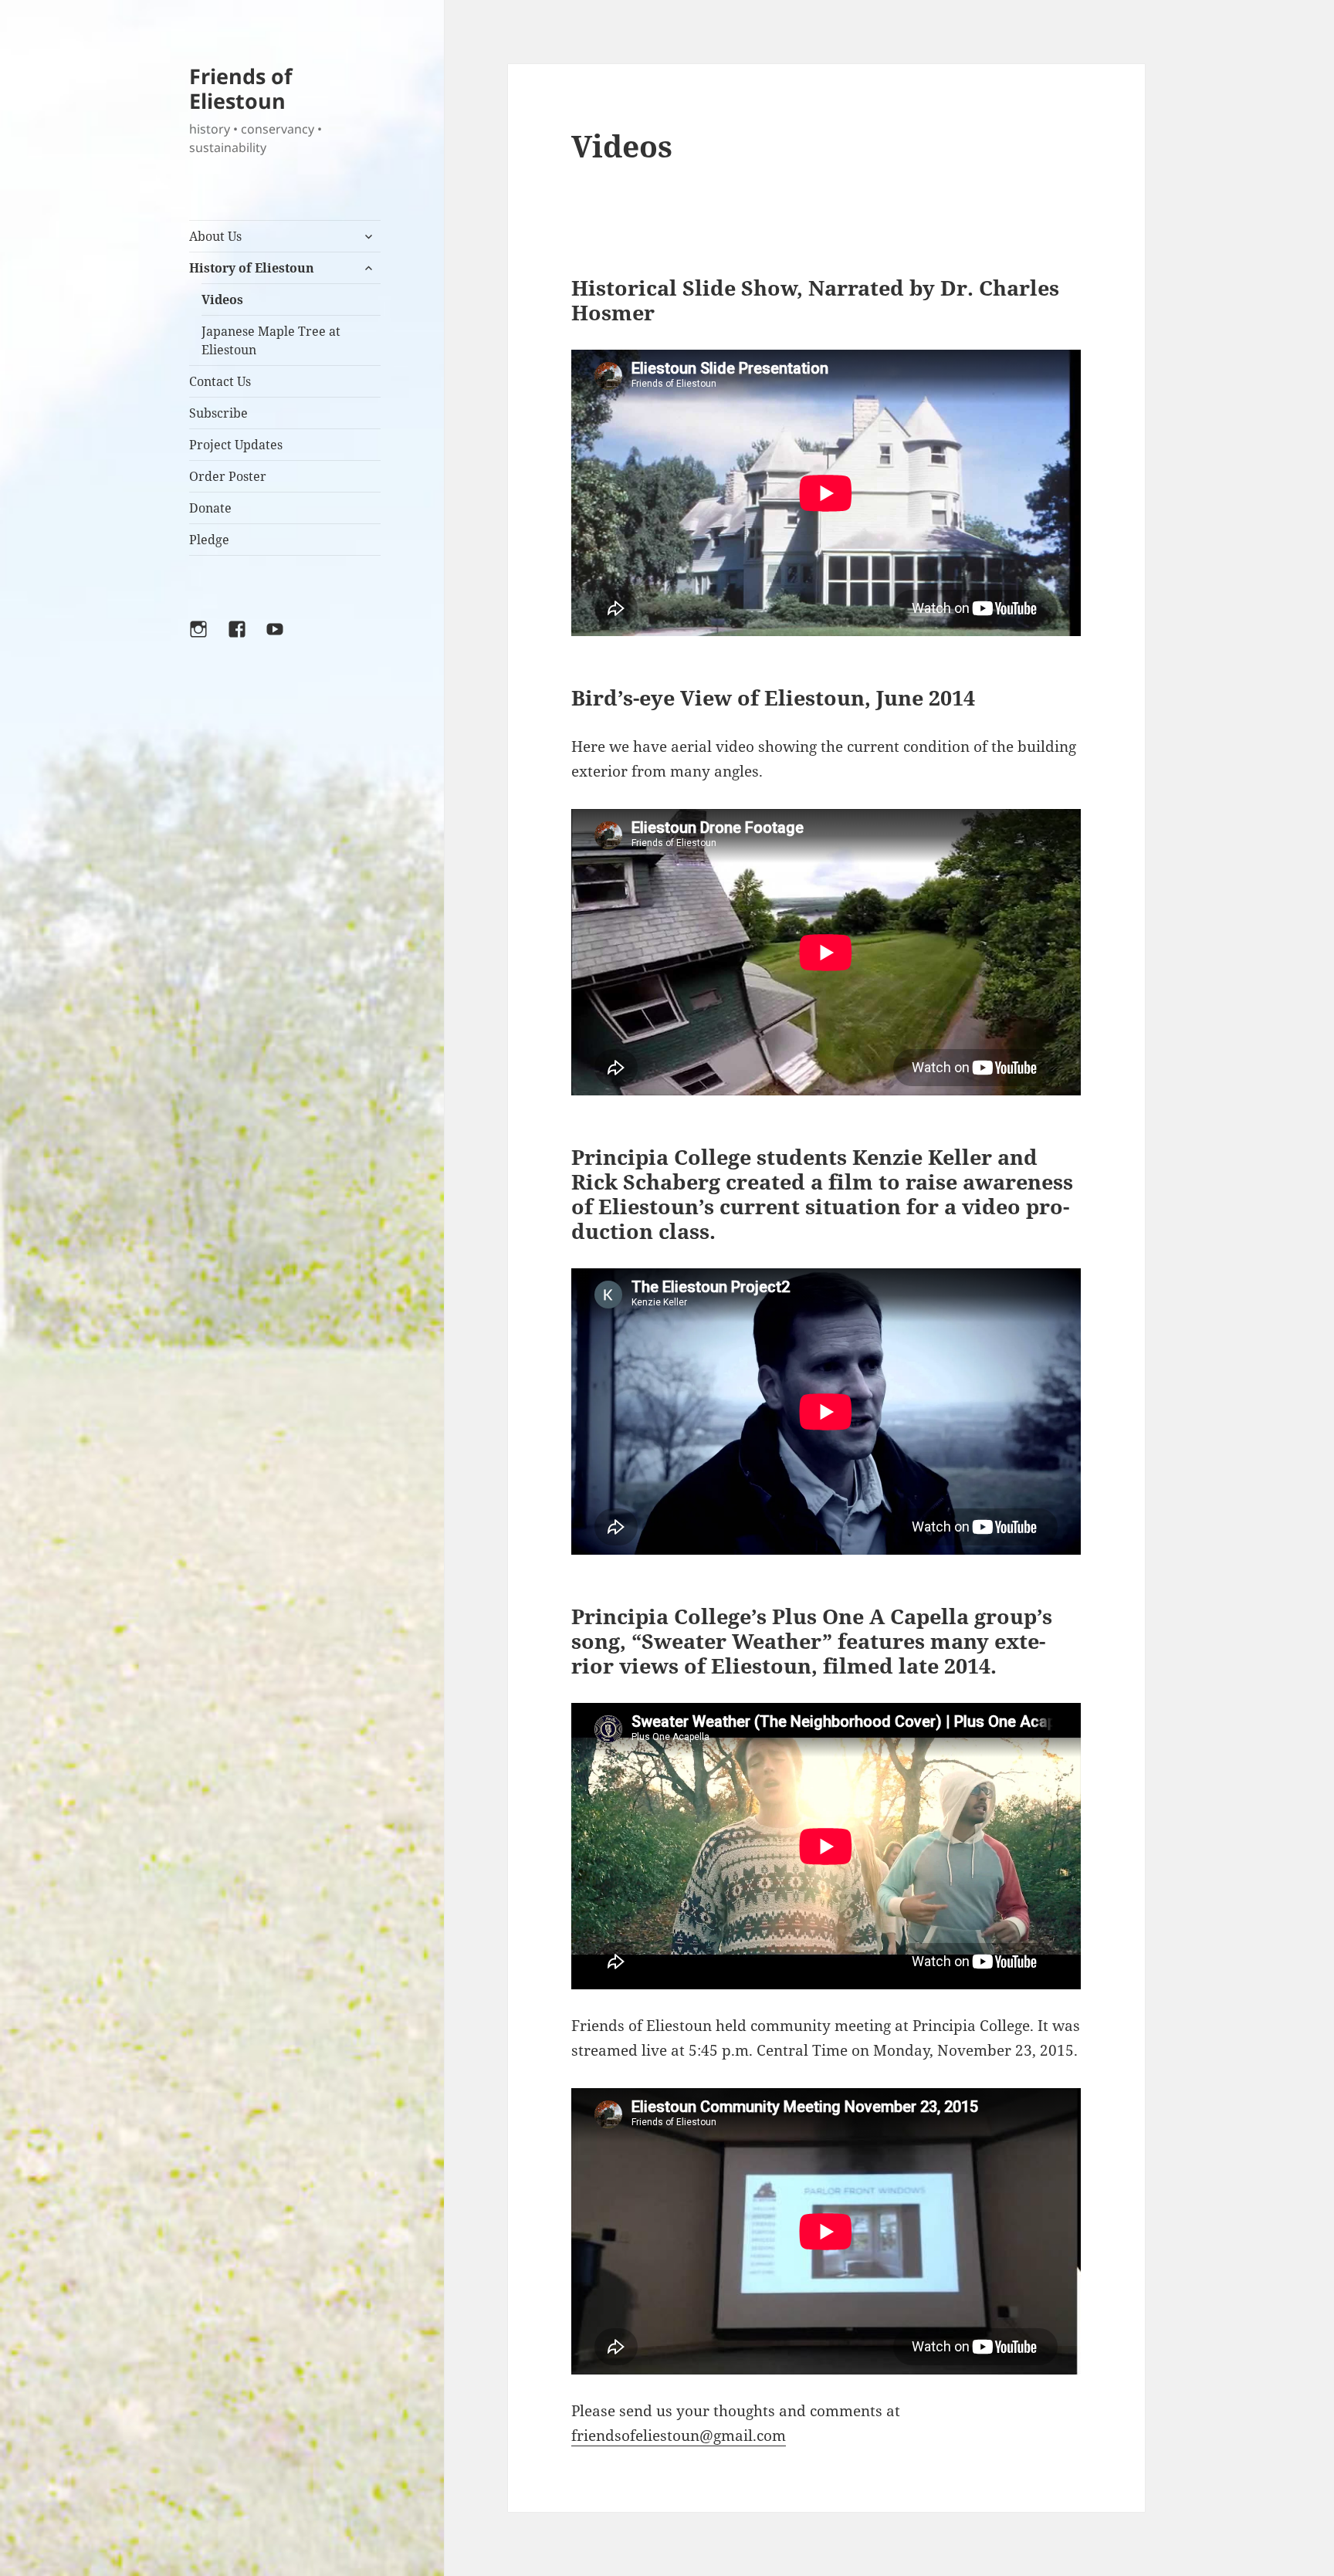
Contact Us (220, 381)
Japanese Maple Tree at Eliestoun (271, 340)
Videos (222, 300)
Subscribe (218, 413)
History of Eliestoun (252, 268)
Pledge (209, 540)
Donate (210, 508)
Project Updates (236, 445)
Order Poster (228, 476)
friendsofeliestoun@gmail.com (679, 2436)
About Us (215, 236)
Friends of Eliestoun (240, 88)
